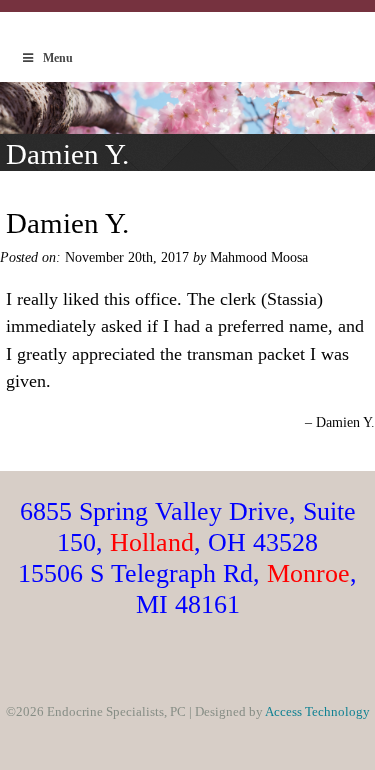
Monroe (308, 573)
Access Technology (317, 712)
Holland (152, 542)
